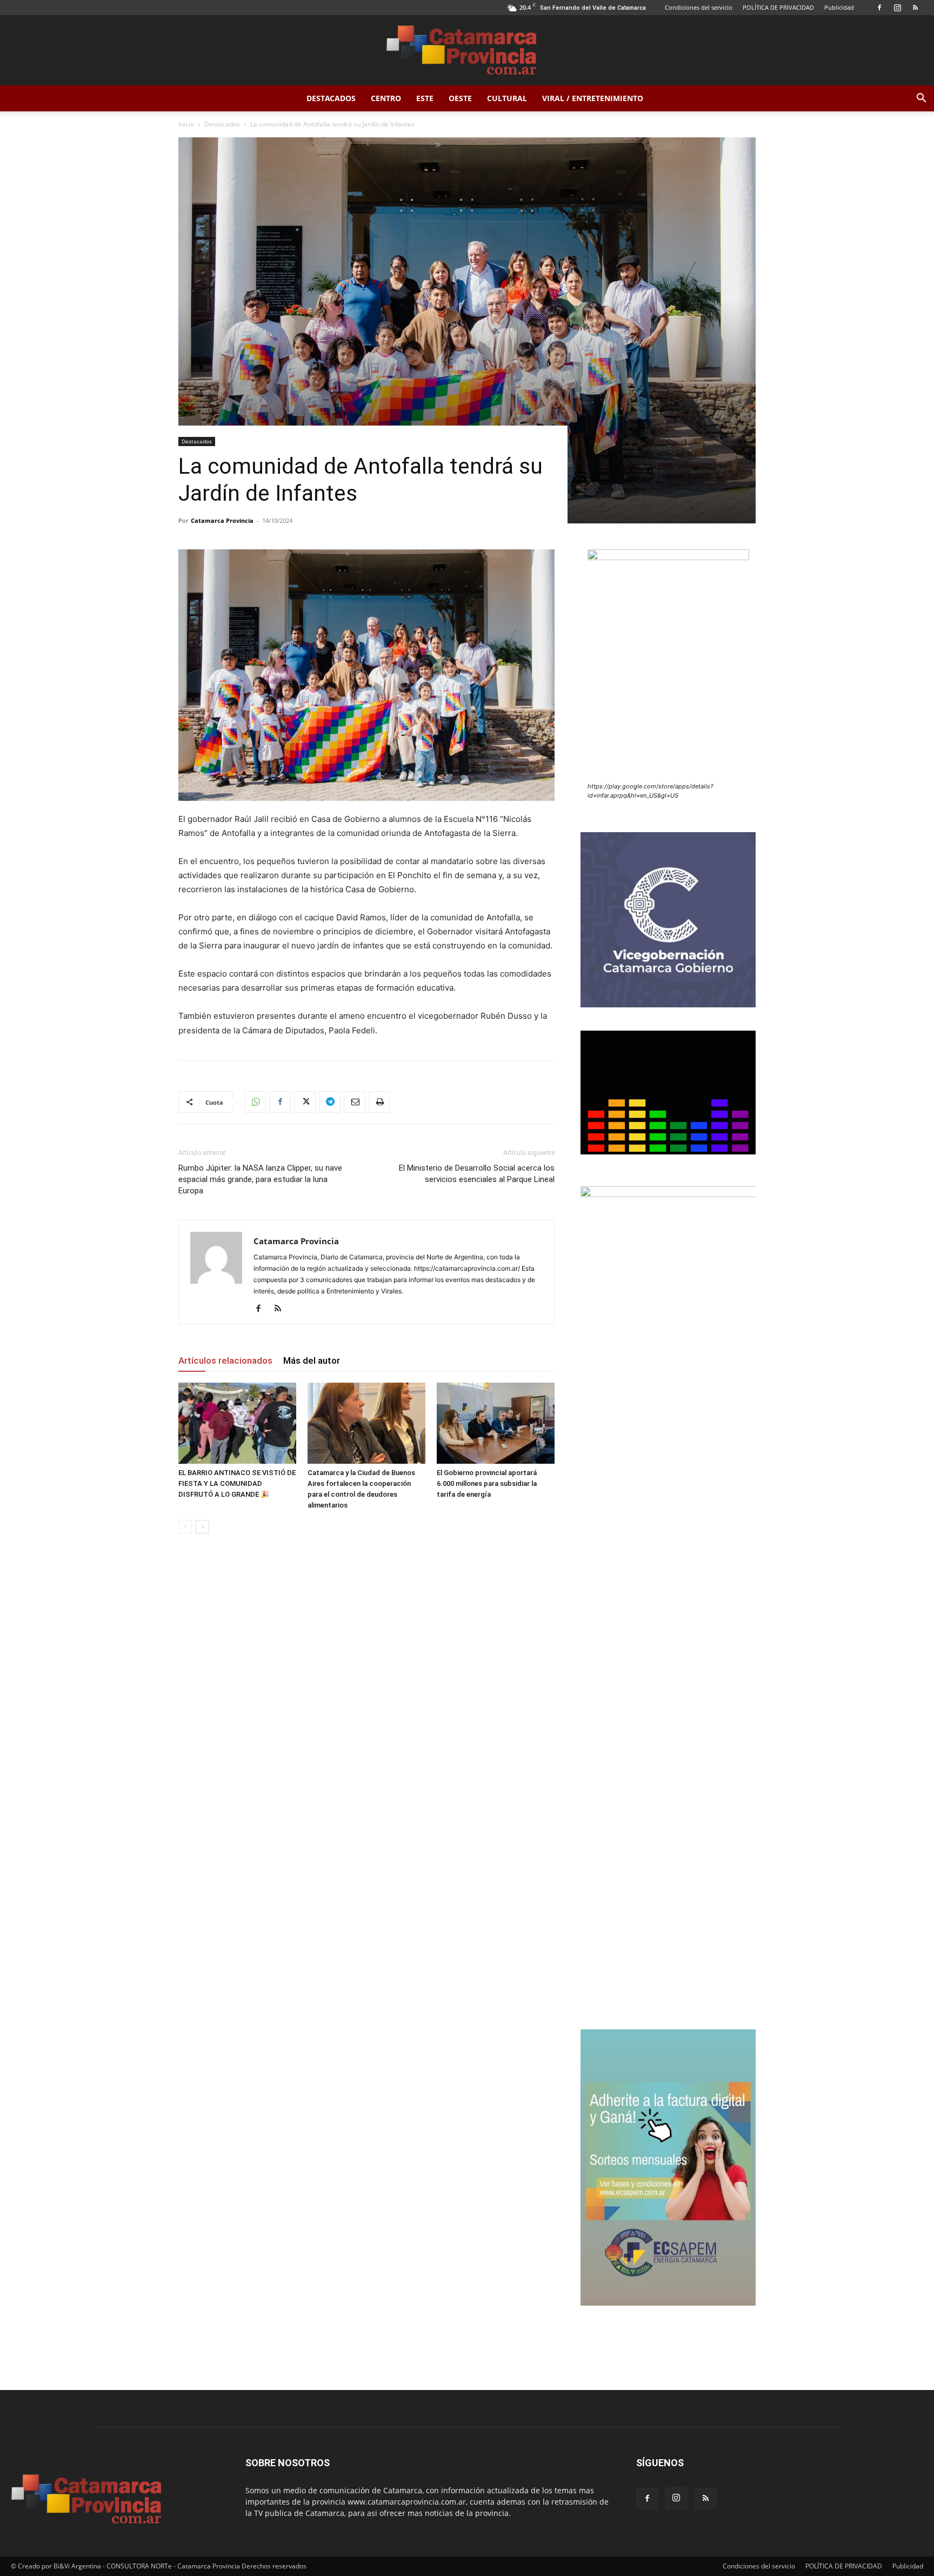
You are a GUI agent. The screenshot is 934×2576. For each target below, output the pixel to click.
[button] (921, 99)
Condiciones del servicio (699, 7)
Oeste (460, 98)
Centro (386, 98)
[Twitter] (305, 1102)
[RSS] (915, 8)
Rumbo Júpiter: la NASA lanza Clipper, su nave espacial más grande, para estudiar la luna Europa (260, 1179)
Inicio (186, 124)
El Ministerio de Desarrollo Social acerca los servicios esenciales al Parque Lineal (477, 1174)
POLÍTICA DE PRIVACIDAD (778, 7)
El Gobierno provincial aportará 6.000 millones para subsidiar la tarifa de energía (487, 1483)
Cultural (507, 98)
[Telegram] (330, 1102)
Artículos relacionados (225, 1360)
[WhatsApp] (255, 1102)
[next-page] (202, 1527)
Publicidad (839, 7)
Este (425, 98)
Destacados (331, 98)
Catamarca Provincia (222, 520)
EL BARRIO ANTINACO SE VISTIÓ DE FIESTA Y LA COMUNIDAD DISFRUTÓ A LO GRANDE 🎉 (237, 1483)
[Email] (355, 1102)
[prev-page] (185, 1527)
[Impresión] (379, 1102)
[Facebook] (879, 8)
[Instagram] (897, 8)
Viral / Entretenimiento (593, 98)
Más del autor (312, 1360)
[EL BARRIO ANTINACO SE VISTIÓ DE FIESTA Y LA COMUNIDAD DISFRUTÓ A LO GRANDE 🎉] (237, 1423)
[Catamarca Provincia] (467, 51)
